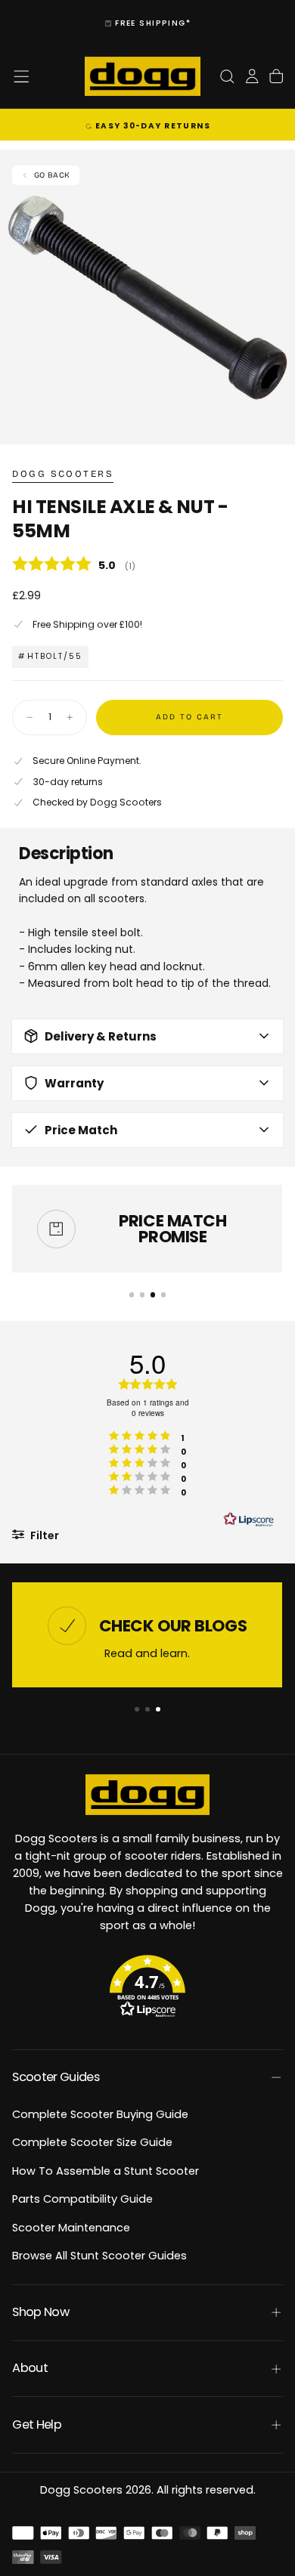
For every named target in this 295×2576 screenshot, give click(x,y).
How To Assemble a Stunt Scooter (106, 2171)
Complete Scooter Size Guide (92, 2142)
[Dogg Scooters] (147, 1795)
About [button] (30, 2368)
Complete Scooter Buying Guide (100, 2114)
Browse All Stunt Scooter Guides (99, 2256)
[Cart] (276, 77)
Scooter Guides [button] (56, 2077)
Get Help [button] (37, 2424)
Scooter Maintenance (71, 2228)
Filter (43, 1535)
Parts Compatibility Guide (82, 2199)
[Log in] (252, 77)
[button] (21, 76)
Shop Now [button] (40, 2312)
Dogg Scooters (63, 474)
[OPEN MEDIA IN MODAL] (275, 424)
